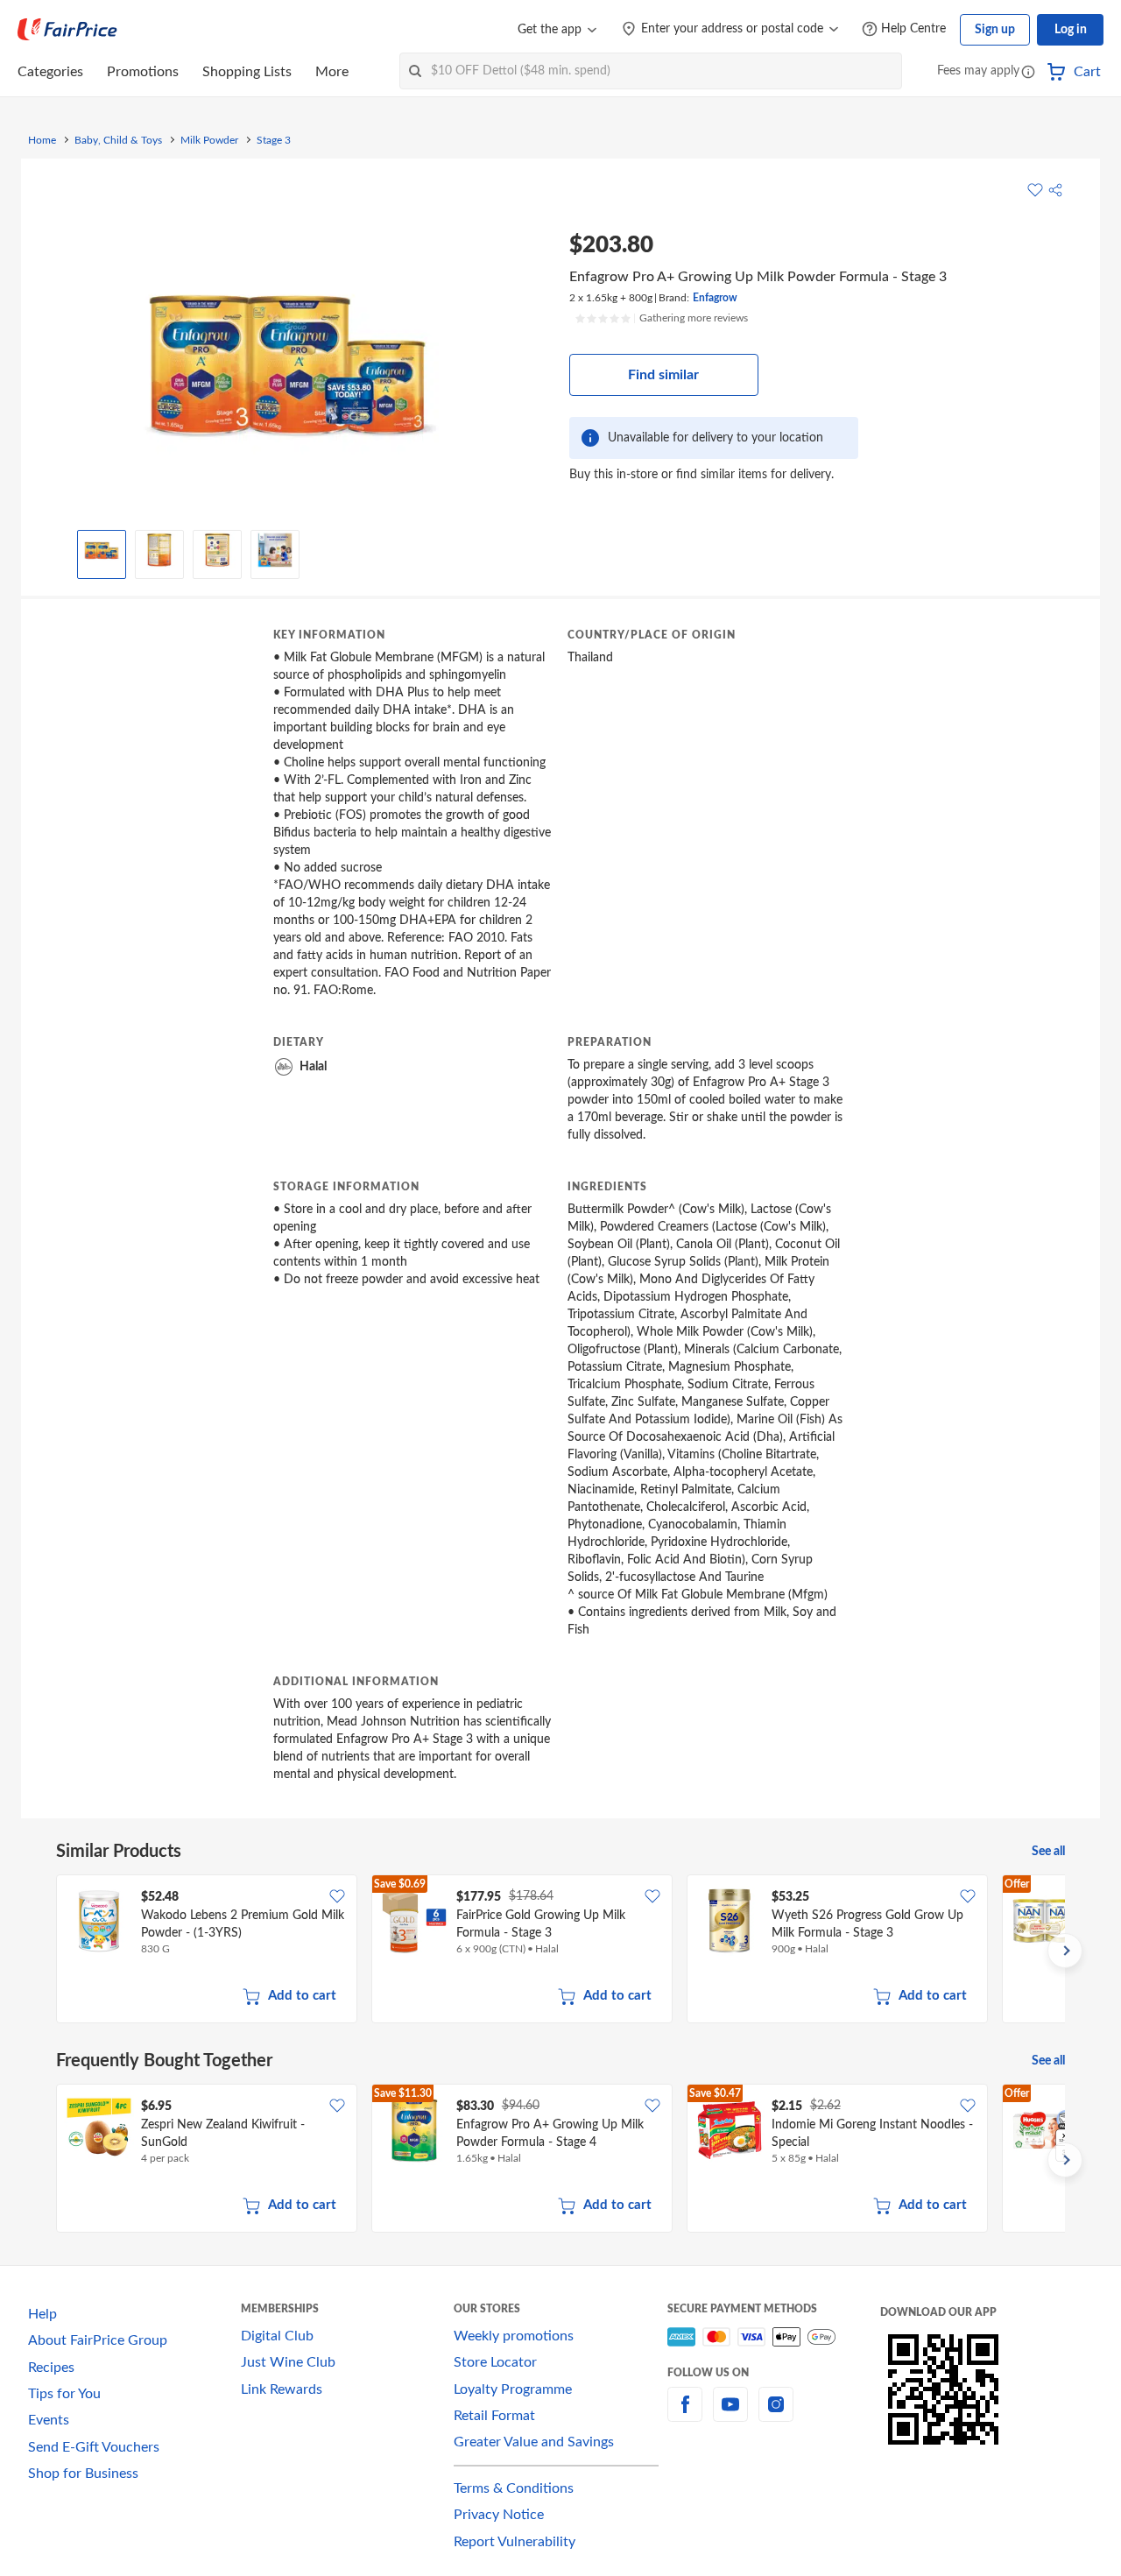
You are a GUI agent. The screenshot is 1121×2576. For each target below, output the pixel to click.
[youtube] (730, 2415)
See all (1048, 1852)
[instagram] (776, 2415)
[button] (1028, 73)
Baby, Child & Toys (118, 140)
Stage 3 (274, 140)
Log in (1071, 30)
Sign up (995, 30)
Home (42, 140)
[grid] (560, 1951)
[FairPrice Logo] (67, 30)
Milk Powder (209, 140)
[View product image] (102, 550)
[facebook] (685, 2415)
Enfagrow (715, 298)
